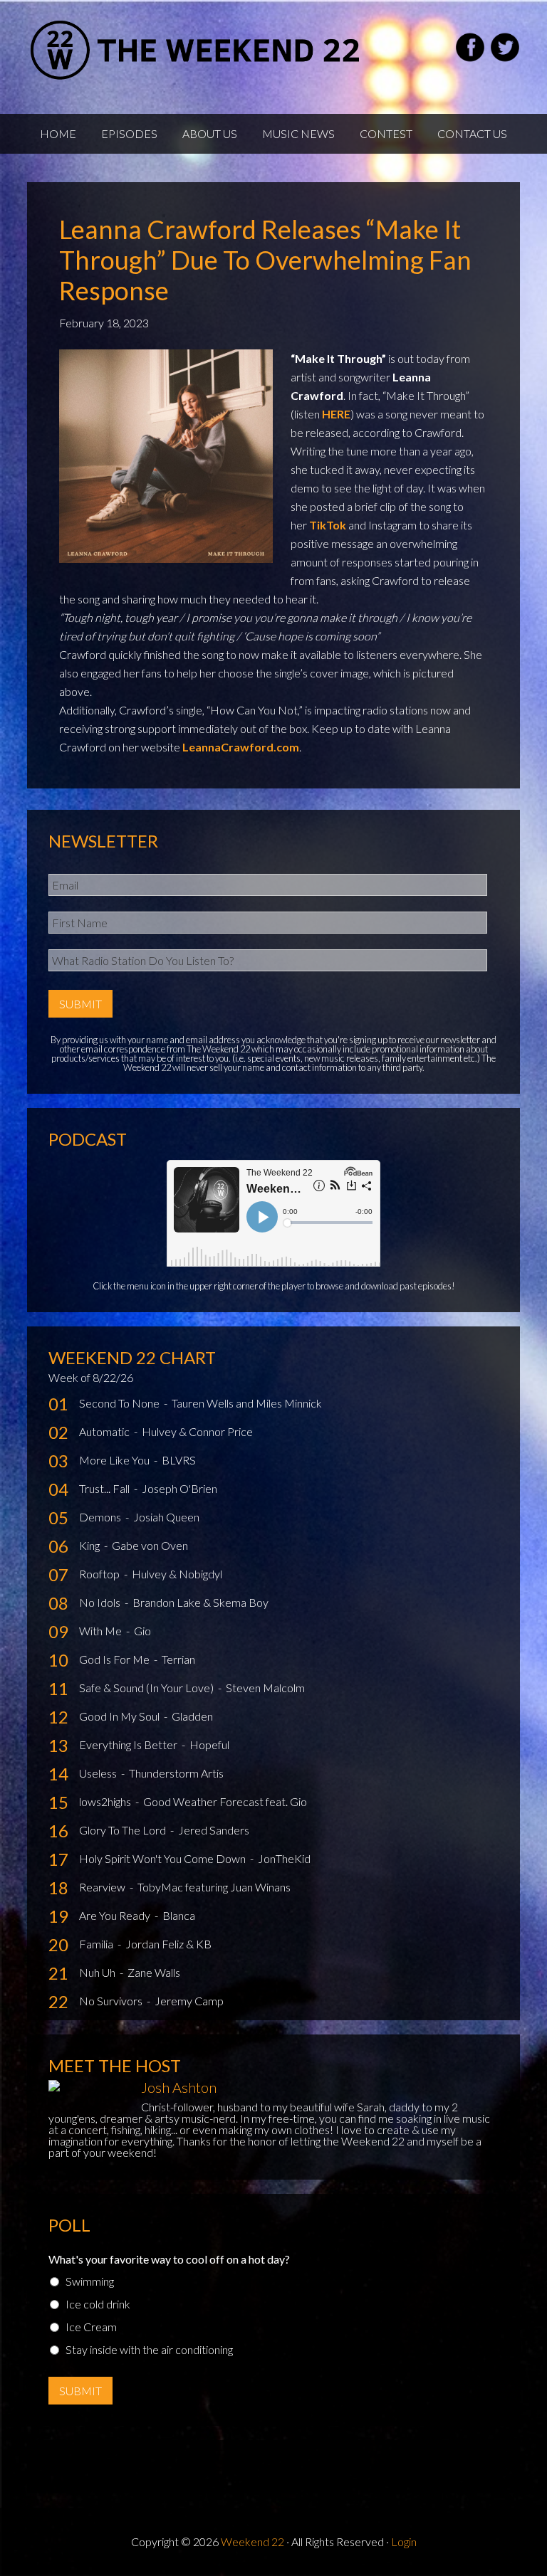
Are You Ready (116, 1915)
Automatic (105, 1431)
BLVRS (179, 1460)
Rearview (103, 1887)
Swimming (90, 2281)
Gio (142, 1631)
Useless (99, 1773)
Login (404, 2541)
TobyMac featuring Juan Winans (214, 1887)
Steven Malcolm (265, 1688)
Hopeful (209, 1744)
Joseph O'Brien (179, 1488)
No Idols (101, 1602)
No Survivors (112, 2001)
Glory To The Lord (124, 1830)
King (90, 1545)
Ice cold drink (98, 2304)
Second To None (120, 1403)
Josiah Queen (166, 1517)
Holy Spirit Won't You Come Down (163, 1858)
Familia (97, 1944)
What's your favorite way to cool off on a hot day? (169, 2259)
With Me (101, 1631)
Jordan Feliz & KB (168, 1944)
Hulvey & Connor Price (197, 1431)
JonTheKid (284, 1858)
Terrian (178, 1659)
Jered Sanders (214, 1830)
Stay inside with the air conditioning (149, 2349)
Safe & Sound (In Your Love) (147, 1688)
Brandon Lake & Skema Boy (200, 1602)
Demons (101, 1517)
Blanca (179, 1915)
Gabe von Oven (150, 1545)
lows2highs (106, 1801)
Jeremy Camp (189, 2001)
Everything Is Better (129, 1744)
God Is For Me (115, 1659)
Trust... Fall (105, 1488)
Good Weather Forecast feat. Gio (225, 1801)
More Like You (115, 1460)
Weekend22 (196, 50)
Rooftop (100, 1574)
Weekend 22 (252, 2541)
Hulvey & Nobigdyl (177, 1574)
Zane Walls (154, 1972)
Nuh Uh (98, 1972)
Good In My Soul (120, 1716)
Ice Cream (91, 2327)
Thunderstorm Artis (176, 1773)
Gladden (192, 1716)
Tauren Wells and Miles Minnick (247, 1403)
